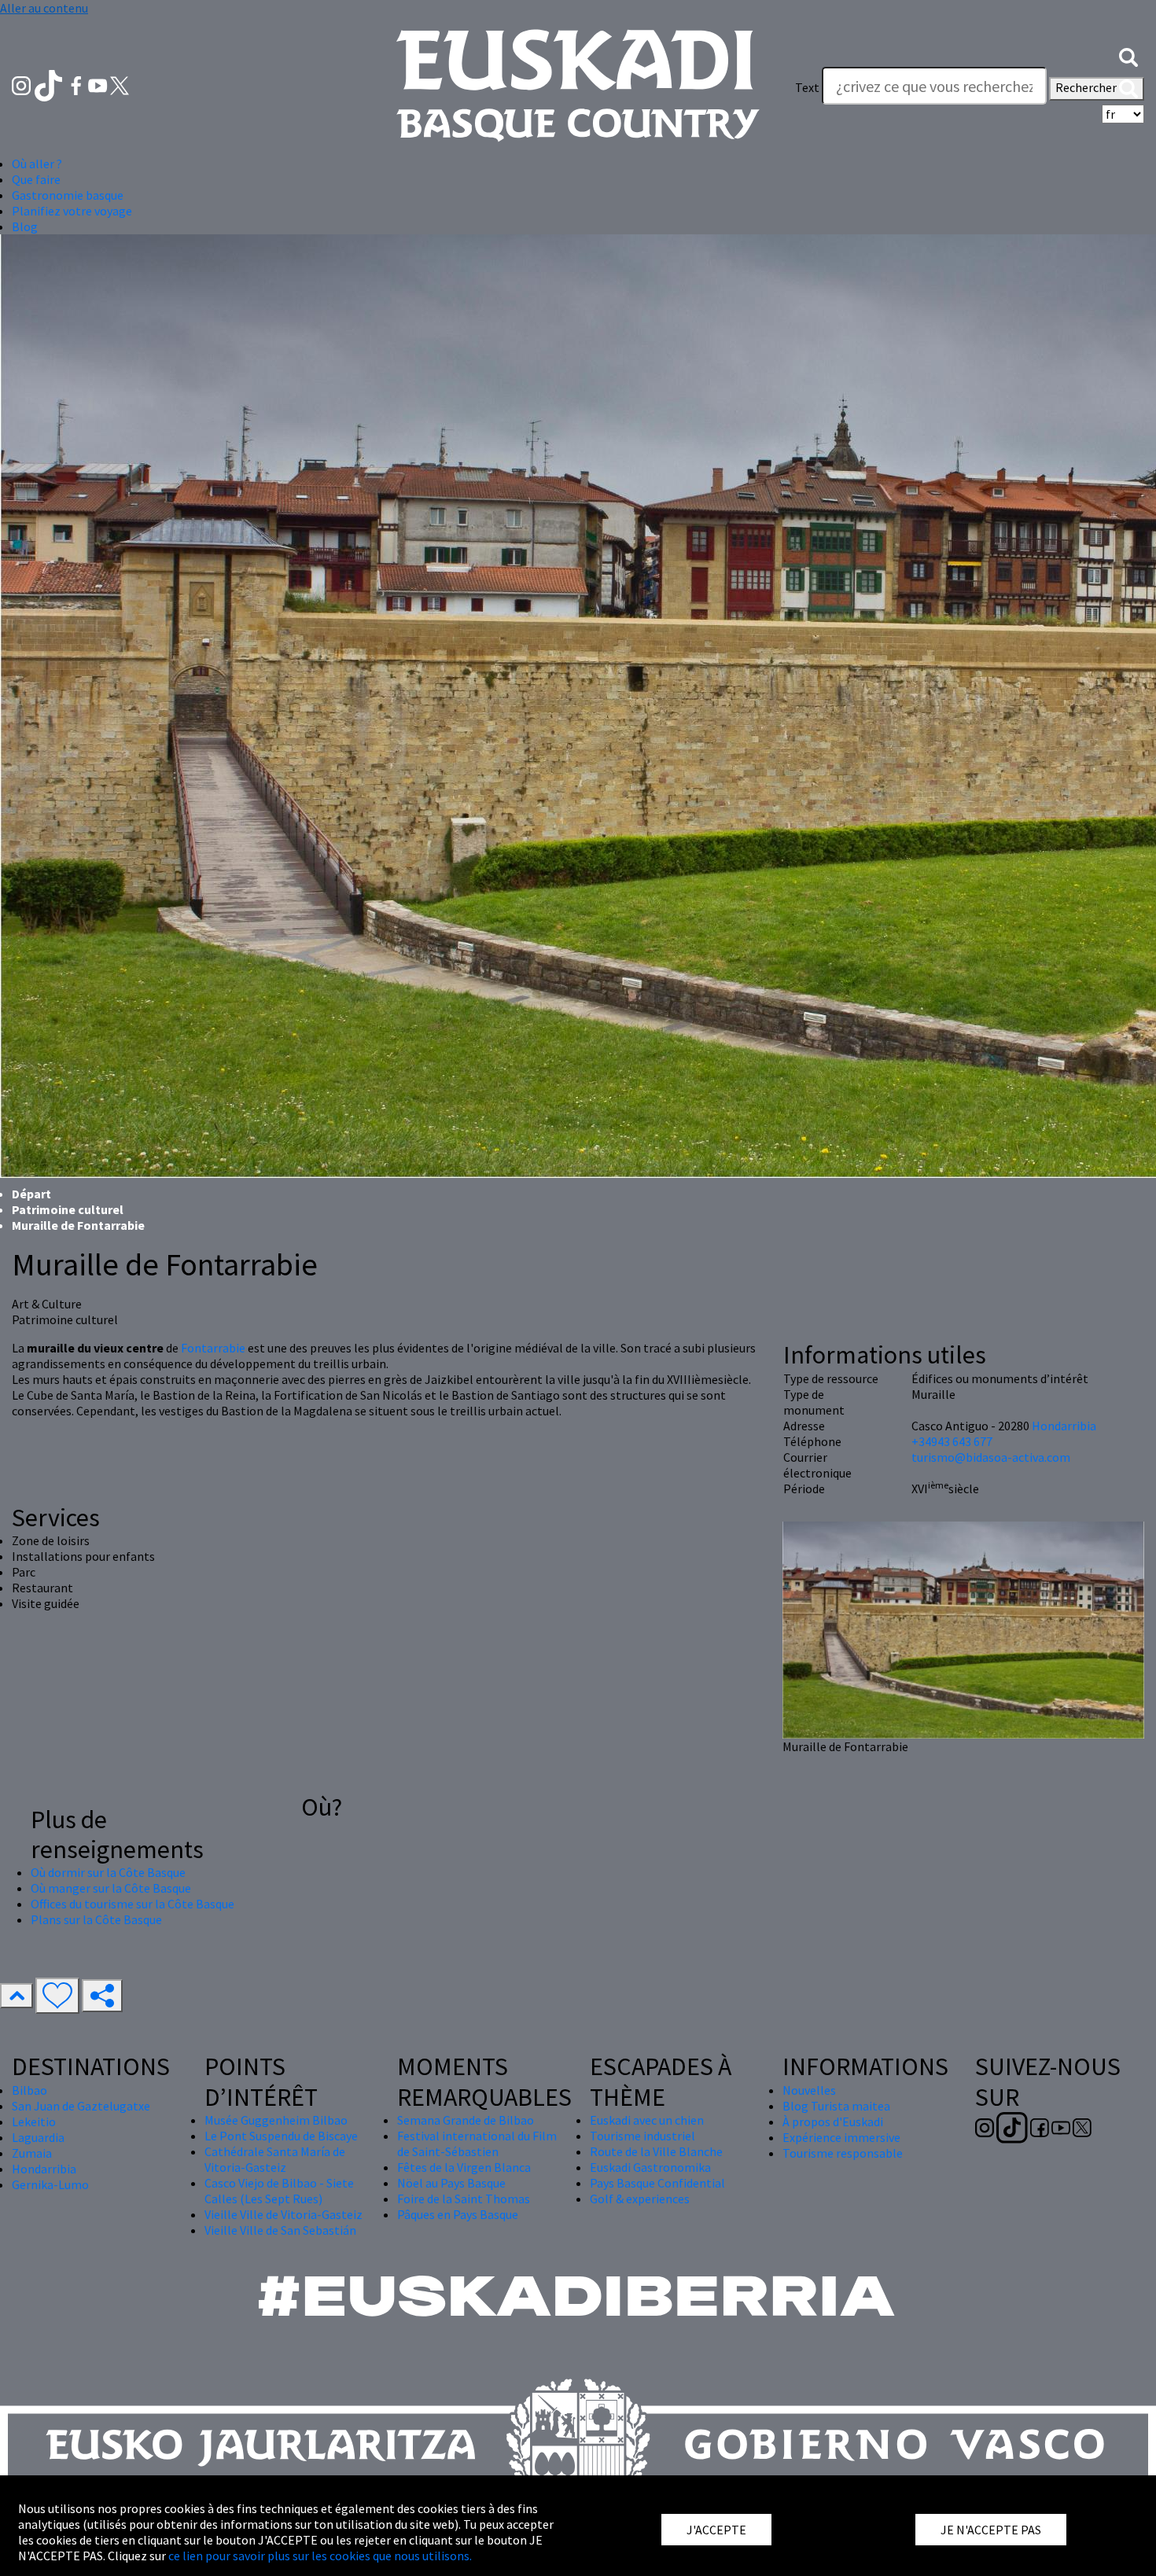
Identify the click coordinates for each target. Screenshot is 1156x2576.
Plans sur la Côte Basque (96, 1919)
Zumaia (32, 2153)
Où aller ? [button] (37, 164)
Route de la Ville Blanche (656, 2151)
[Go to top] (17, 1996)
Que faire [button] (36, 179)
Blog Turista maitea (836, 2106)
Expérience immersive (841, 2137)
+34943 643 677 (952, 1441)
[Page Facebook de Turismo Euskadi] (77, 84)
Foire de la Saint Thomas (464, 2199)
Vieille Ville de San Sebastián (280, 2230)
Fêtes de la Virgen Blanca (464, 2167)
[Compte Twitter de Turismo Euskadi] (120, 84)
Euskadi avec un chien (647, 2120)
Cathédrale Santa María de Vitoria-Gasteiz (275, 2159)
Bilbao (29, 2090)
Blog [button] (25, 226)
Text (807, 87)
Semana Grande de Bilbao (466, 2120)
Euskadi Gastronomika (650, 2167)
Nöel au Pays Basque (451, 2183)
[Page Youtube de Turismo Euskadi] (99, 84)
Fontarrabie (213, 1348)
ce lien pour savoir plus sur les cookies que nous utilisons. (320, 2556)
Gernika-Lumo (50, 2184)
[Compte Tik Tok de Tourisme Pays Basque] (50, 84)
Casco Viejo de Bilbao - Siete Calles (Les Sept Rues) (279, 2191)
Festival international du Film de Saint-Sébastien (477, 2144)
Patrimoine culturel (68, 1209)
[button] (1128, 56)
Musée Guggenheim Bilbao (276, 2120)
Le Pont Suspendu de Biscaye (281, 2136)
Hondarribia (1064, 1426)
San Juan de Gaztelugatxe (81, 2106)
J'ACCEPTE (716, 2530)
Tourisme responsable (843, 2153)
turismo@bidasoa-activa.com (991, 1457)
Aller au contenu (44, 8)
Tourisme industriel (642, 2136)
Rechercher (1087, 87)
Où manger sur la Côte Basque (111, 1888)
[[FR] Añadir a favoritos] (57, 1996)
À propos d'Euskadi (833, 2122)
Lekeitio (34, 2122)
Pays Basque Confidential (657, 2183)
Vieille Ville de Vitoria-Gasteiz (283, 2214)
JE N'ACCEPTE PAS (991, 2530)
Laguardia (38, 2137)
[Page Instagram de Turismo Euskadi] (22, 84)
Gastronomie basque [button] (68, 195)
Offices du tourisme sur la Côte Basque (133, 1904)
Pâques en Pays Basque (458, 2214)
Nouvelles (809, 2090)
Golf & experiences (640, 2199)
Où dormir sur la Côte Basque (108, 1872)
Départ (31, 1194)
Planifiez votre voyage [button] (72, 211)
